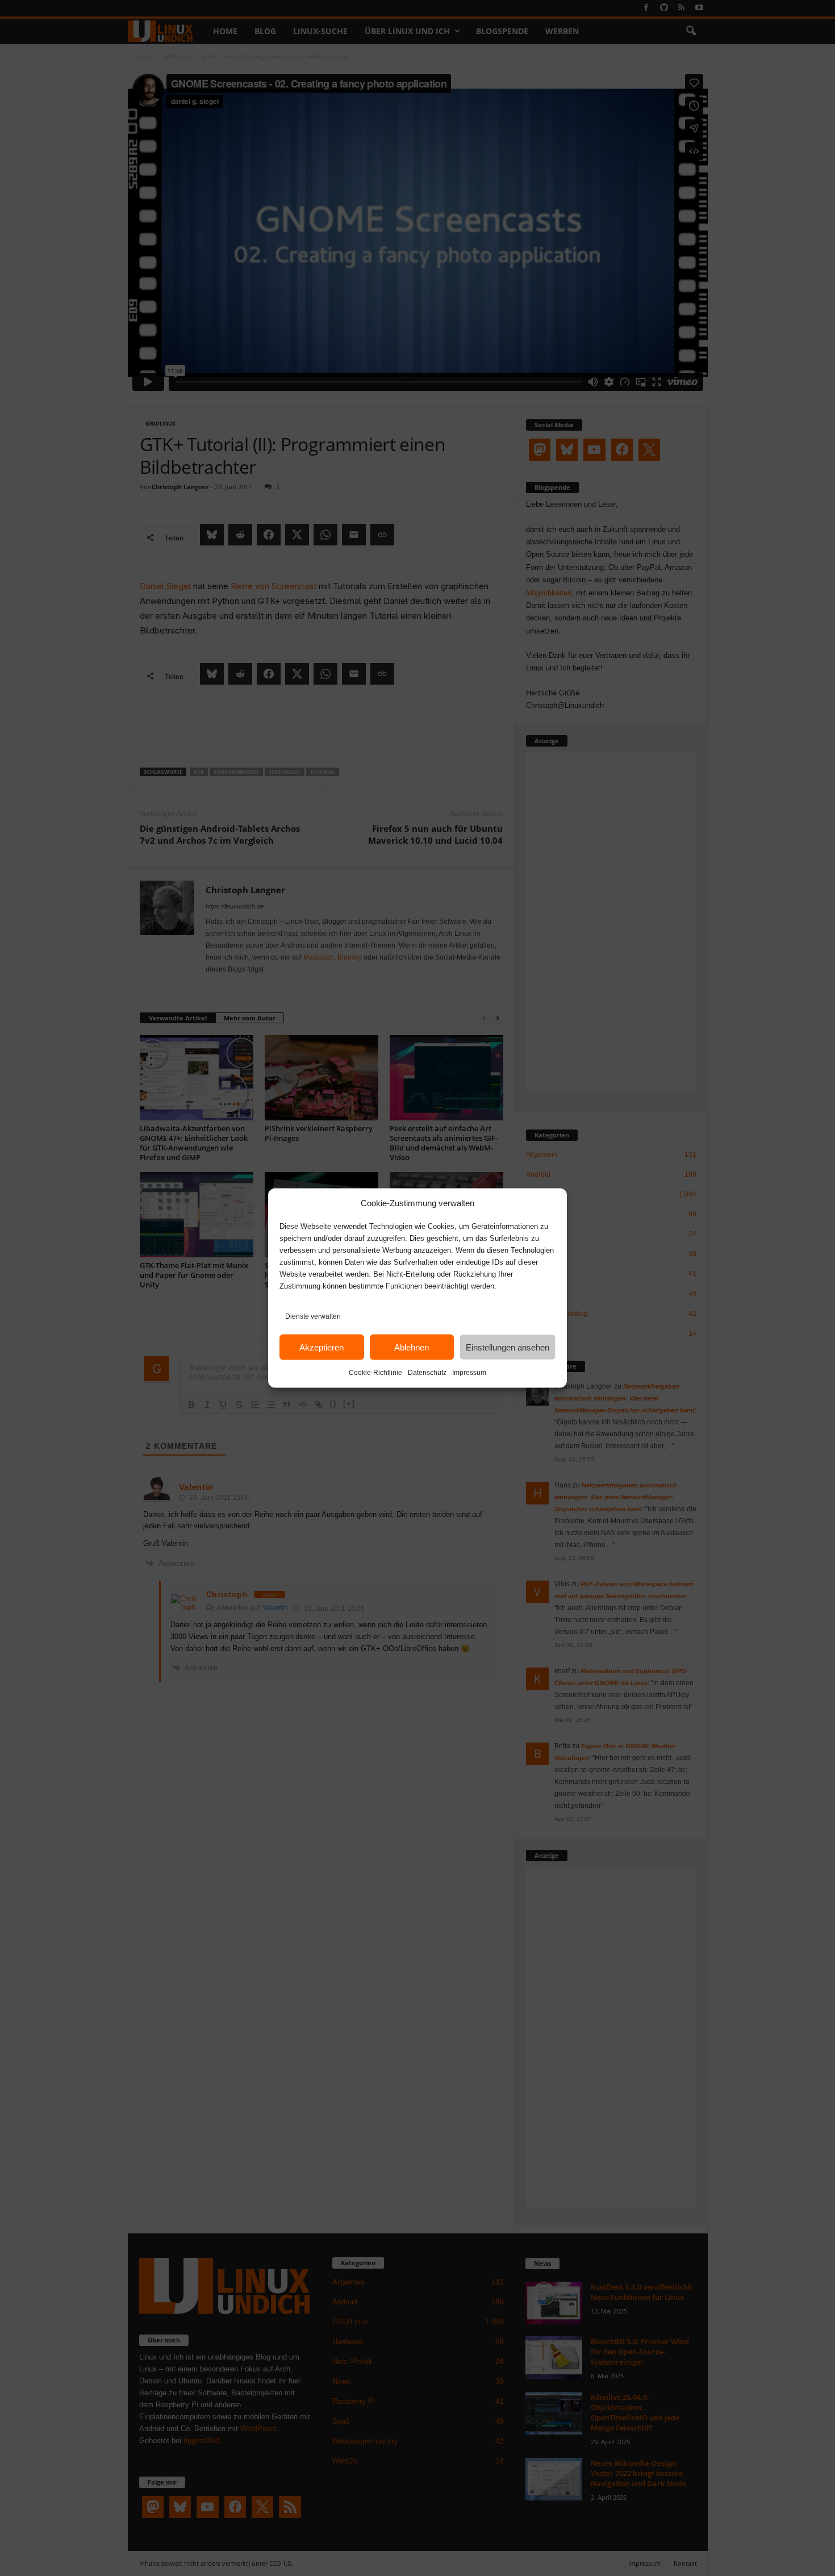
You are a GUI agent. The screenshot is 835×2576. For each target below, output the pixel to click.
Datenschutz (427, 1373)
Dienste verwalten (313, 1316)
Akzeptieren (322, 1347)
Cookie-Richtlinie (375, 1373)
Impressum (469, 1373)
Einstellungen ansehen (508, 1347)
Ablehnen (412, 1347)
